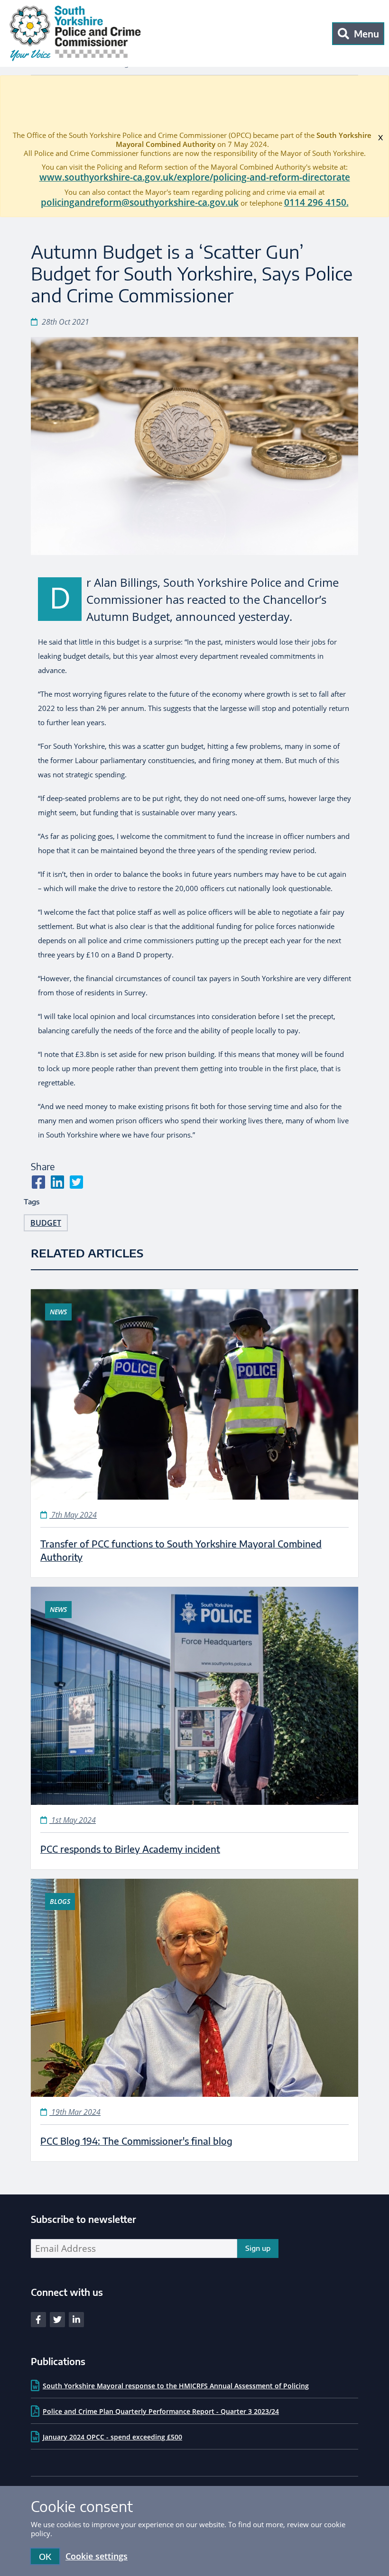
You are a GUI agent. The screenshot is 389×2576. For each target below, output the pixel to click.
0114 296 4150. (316, 202)
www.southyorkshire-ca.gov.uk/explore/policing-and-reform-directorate (195, 177)
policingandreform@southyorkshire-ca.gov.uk (140, 202)
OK (45, 2556)
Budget (46, 1223)
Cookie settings (97, 2556)
